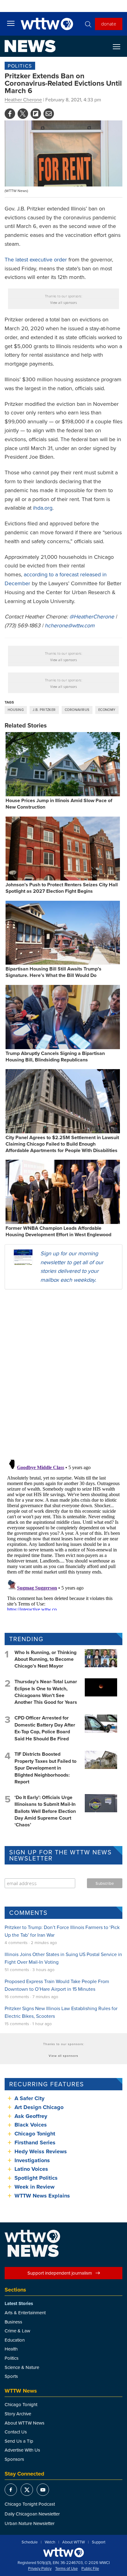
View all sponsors (64, 303)
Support (99, 2542)
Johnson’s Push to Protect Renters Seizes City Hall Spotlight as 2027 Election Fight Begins (62, 888)
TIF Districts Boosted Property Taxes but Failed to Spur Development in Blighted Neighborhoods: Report (45, 1768)
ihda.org (43, 508)
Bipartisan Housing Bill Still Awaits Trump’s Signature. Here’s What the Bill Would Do (53, 972)
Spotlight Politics (36, 2178)
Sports (11, 2376)
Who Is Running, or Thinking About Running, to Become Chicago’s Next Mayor (45, 1659)
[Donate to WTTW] (63, 2552)
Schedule (30, 2542)
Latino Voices (31, 2169)
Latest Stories (19, 2304)
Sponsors (14, 2459)
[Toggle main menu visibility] (11, 23)
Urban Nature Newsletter (30, 2523)
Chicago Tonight (35, 2134)
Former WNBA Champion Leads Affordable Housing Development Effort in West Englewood (58, 1231)
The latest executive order (36, 259)
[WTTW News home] (30, 46)
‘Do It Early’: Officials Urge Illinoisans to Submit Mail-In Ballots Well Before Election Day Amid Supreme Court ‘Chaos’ (45, 1811)
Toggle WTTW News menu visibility (120, 46)
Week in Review (35, 2187)
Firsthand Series (35, 2143)
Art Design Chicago (39, 2107)
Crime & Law (17, 2331)
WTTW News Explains (43, 2196)
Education (15, 2340)
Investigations (32, 2160)
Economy (107, 710)
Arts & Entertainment (25, 2313)
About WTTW (74, 2542)
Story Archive (18, 2414)
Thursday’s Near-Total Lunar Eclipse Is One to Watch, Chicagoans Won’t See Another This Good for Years (46, 1692)
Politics (20, 66)
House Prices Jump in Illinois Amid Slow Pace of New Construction (59, 804)
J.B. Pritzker (44, 710)
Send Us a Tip (19, 2441)
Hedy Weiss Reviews (41, 2151)
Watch (50, 2542)
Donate (109, 24)
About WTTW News (25, 2423)
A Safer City (29, 2098)
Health (11, 2349)
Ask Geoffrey (31, 2116)
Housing (16, 710)
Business (13, 2322)
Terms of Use (66, 2569)
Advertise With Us (22, 2450)
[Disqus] (63, 1374)
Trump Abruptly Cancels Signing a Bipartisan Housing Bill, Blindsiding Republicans (55, 1057)
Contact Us (16, 2432)
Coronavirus (77, 710)
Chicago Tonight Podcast (30, 2504)
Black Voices (31, 2125)
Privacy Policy (40, 2569)
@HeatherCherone (92, 616)
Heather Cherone (23, 100)
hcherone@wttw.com (70, 625)
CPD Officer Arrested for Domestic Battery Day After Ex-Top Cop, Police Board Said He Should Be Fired (45, 1728)
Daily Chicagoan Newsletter (32, 2514)
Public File (90, 2569)
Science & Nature (22, 2367)
